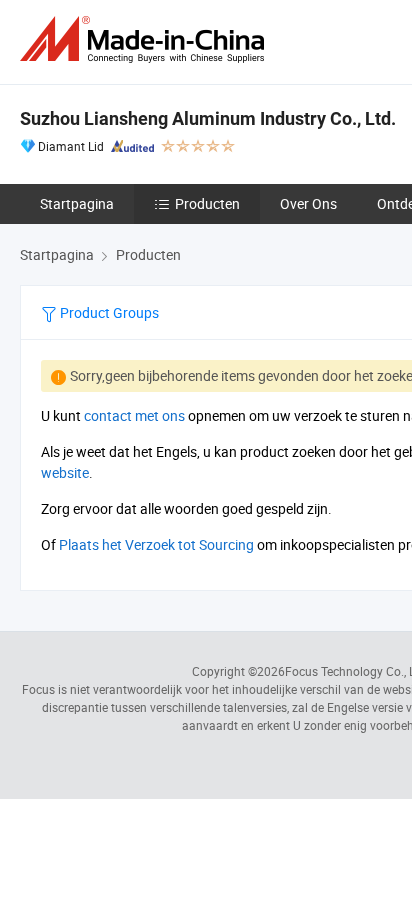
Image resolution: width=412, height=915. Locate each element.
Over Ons (308, 203)
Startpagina (77, 203)
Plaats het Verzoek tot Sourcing (156, 544)
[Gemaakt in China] (146, 39)
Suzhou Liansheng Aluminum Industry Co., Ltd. (208, 118)
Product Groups (108, 312)
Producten (207, 203)
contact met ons (134, 415)
